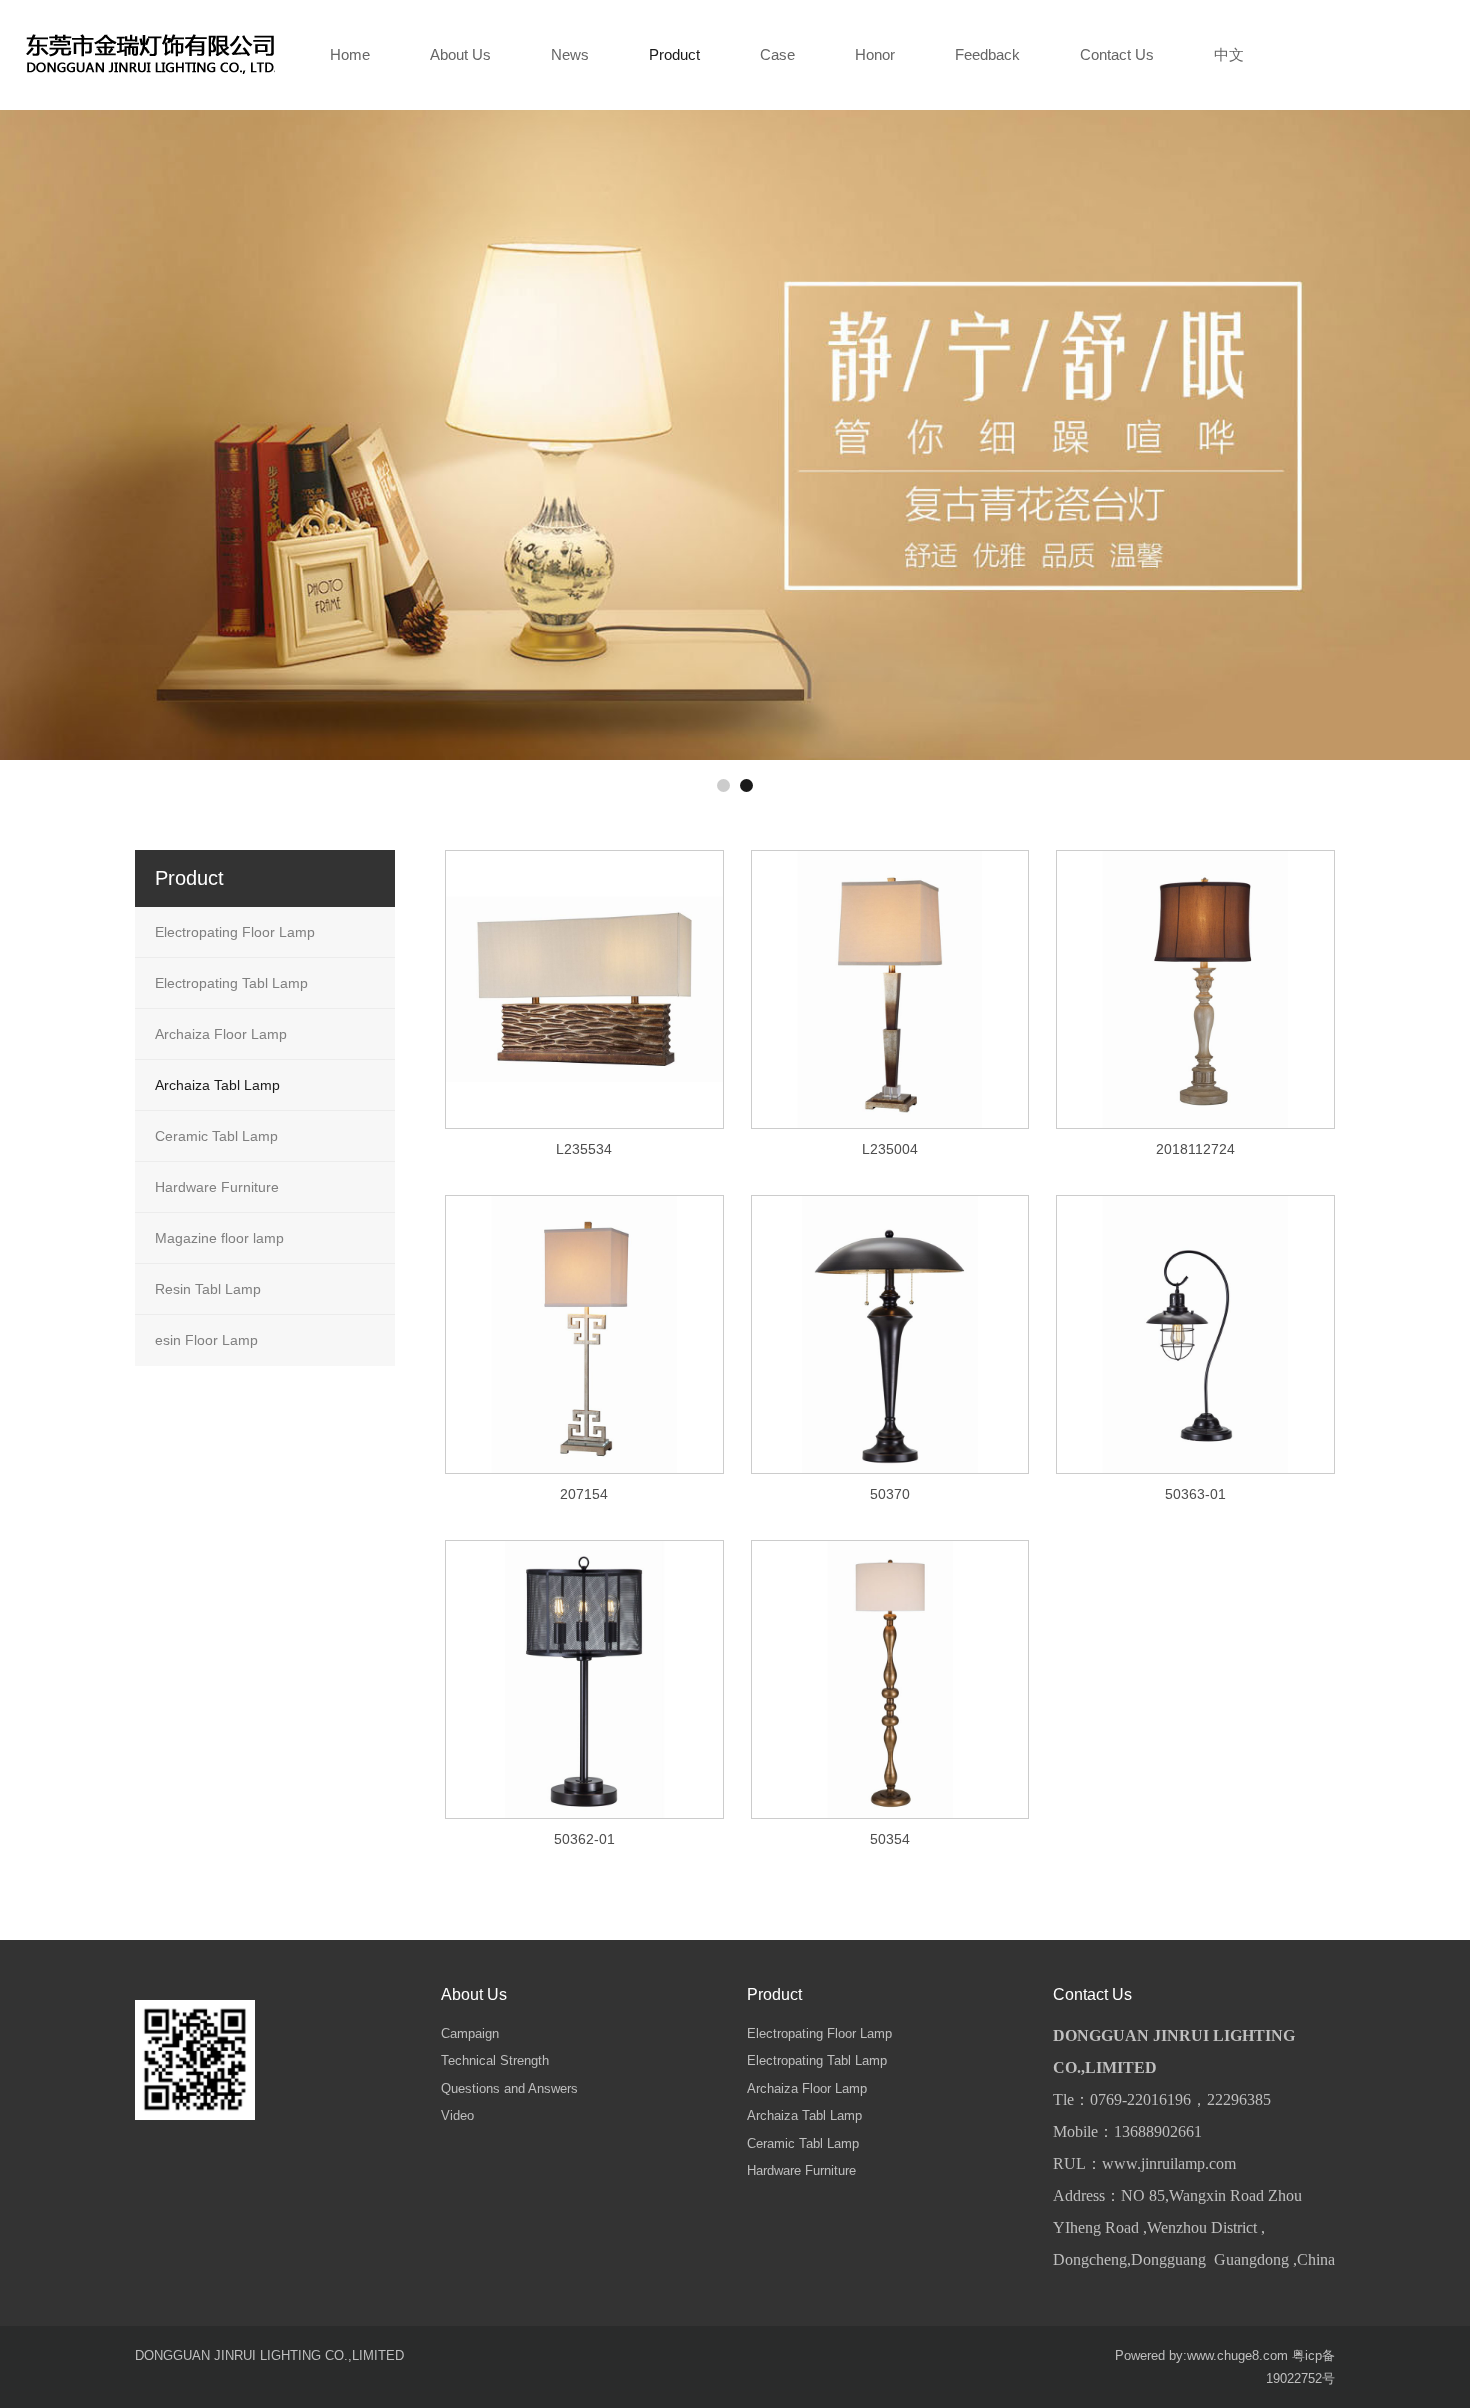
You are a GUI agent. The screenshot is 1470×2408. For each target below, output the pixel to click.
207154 (584, 1494)
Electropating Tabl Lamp (231, 983)
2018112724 (1195, 1149)
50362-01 (584, 1839)
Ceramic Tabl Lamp (216, 1136)
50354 (890, 1839)
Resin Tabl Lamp (208, 1289)
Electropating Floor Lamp (235, 932)
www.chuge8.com (1237, 2355)
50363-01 (1195, 1494)
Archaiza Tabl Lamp (217, 1085)
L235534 (584, 1149)
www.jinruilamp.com (1169, 2163)
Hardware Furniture (217, 1187)
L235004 (890, 1149)
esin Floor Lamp (206, 1340)
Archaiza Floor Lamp (221, 1034)
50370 (890, 1494)
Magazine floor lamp (219, 1238)
